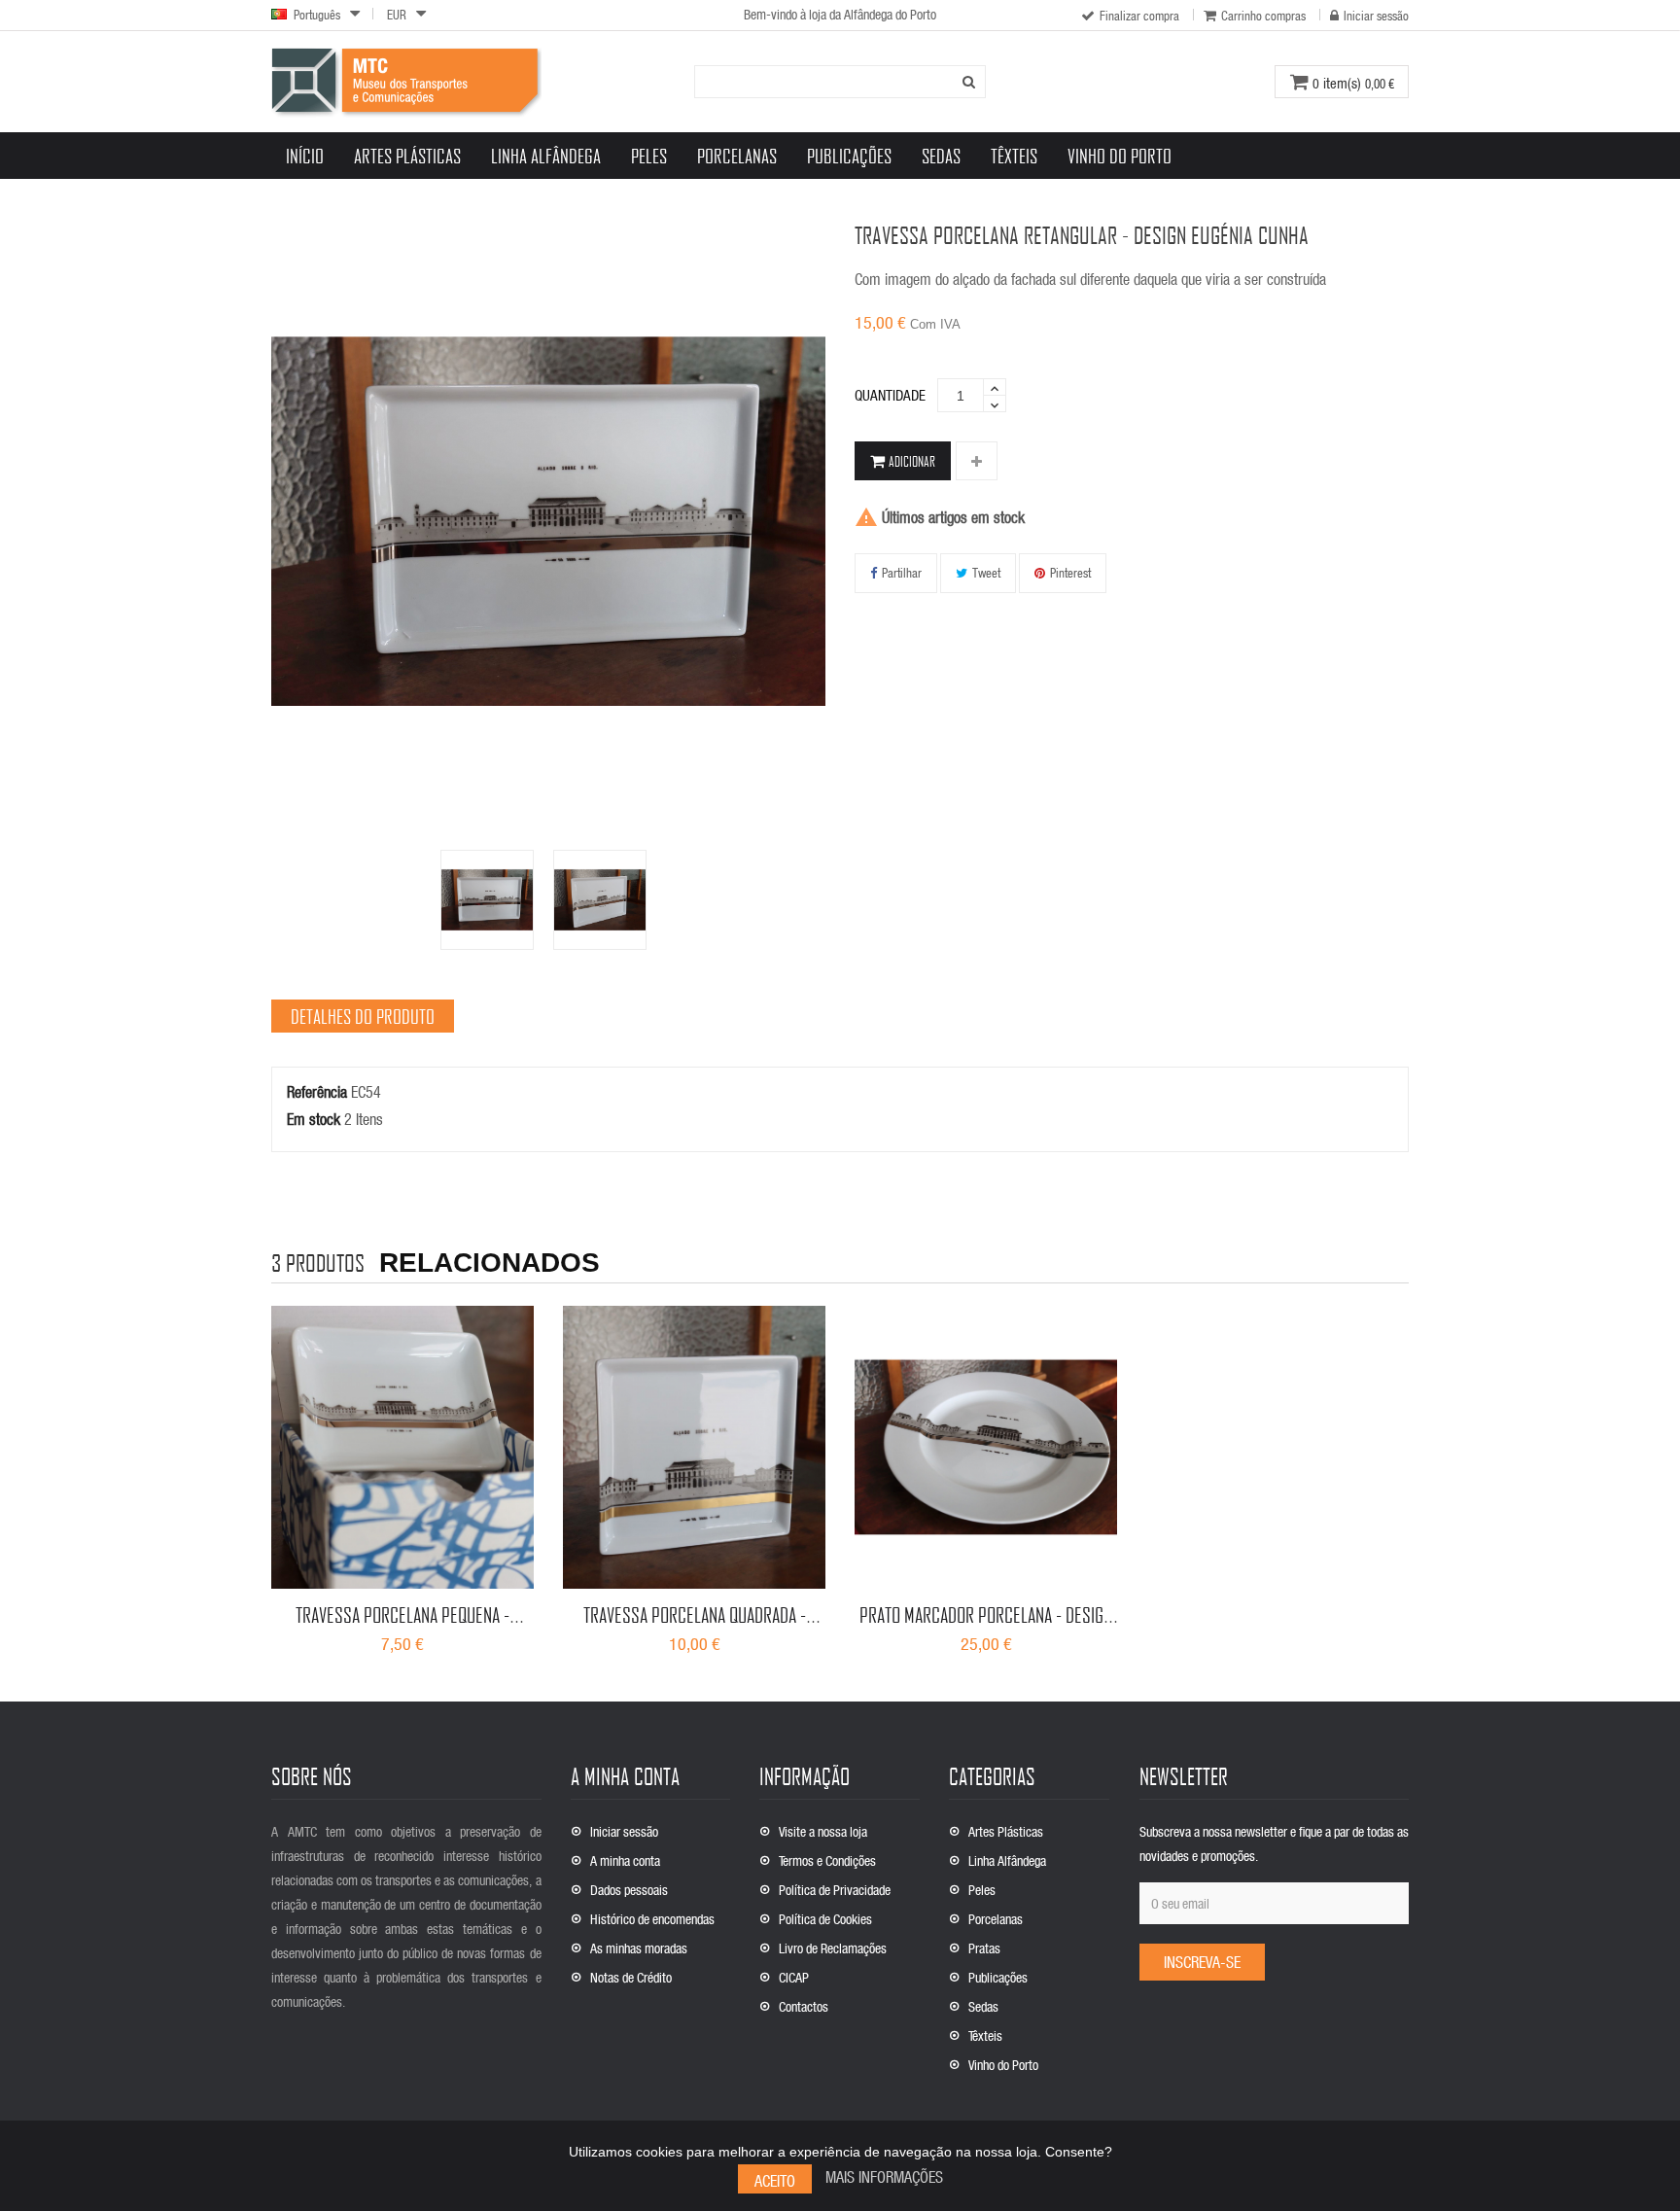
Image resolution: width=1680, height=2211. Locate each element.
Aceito (775, 2180)
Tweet (986, 572)
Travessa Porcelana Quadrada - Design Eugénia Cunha (695, 1627)
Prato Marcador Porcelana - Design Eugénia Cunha (986, 1627)
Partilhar (902, 572)
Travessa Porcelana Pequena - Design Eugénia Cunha (402, 1627)
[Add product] (977, 462)
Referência (317, 1091)
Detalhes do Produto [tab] (363, 1016)
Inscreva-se (1202, 1962)
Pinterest (1070, 572)
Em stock (314, 1119)
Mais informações (884, 2176)
